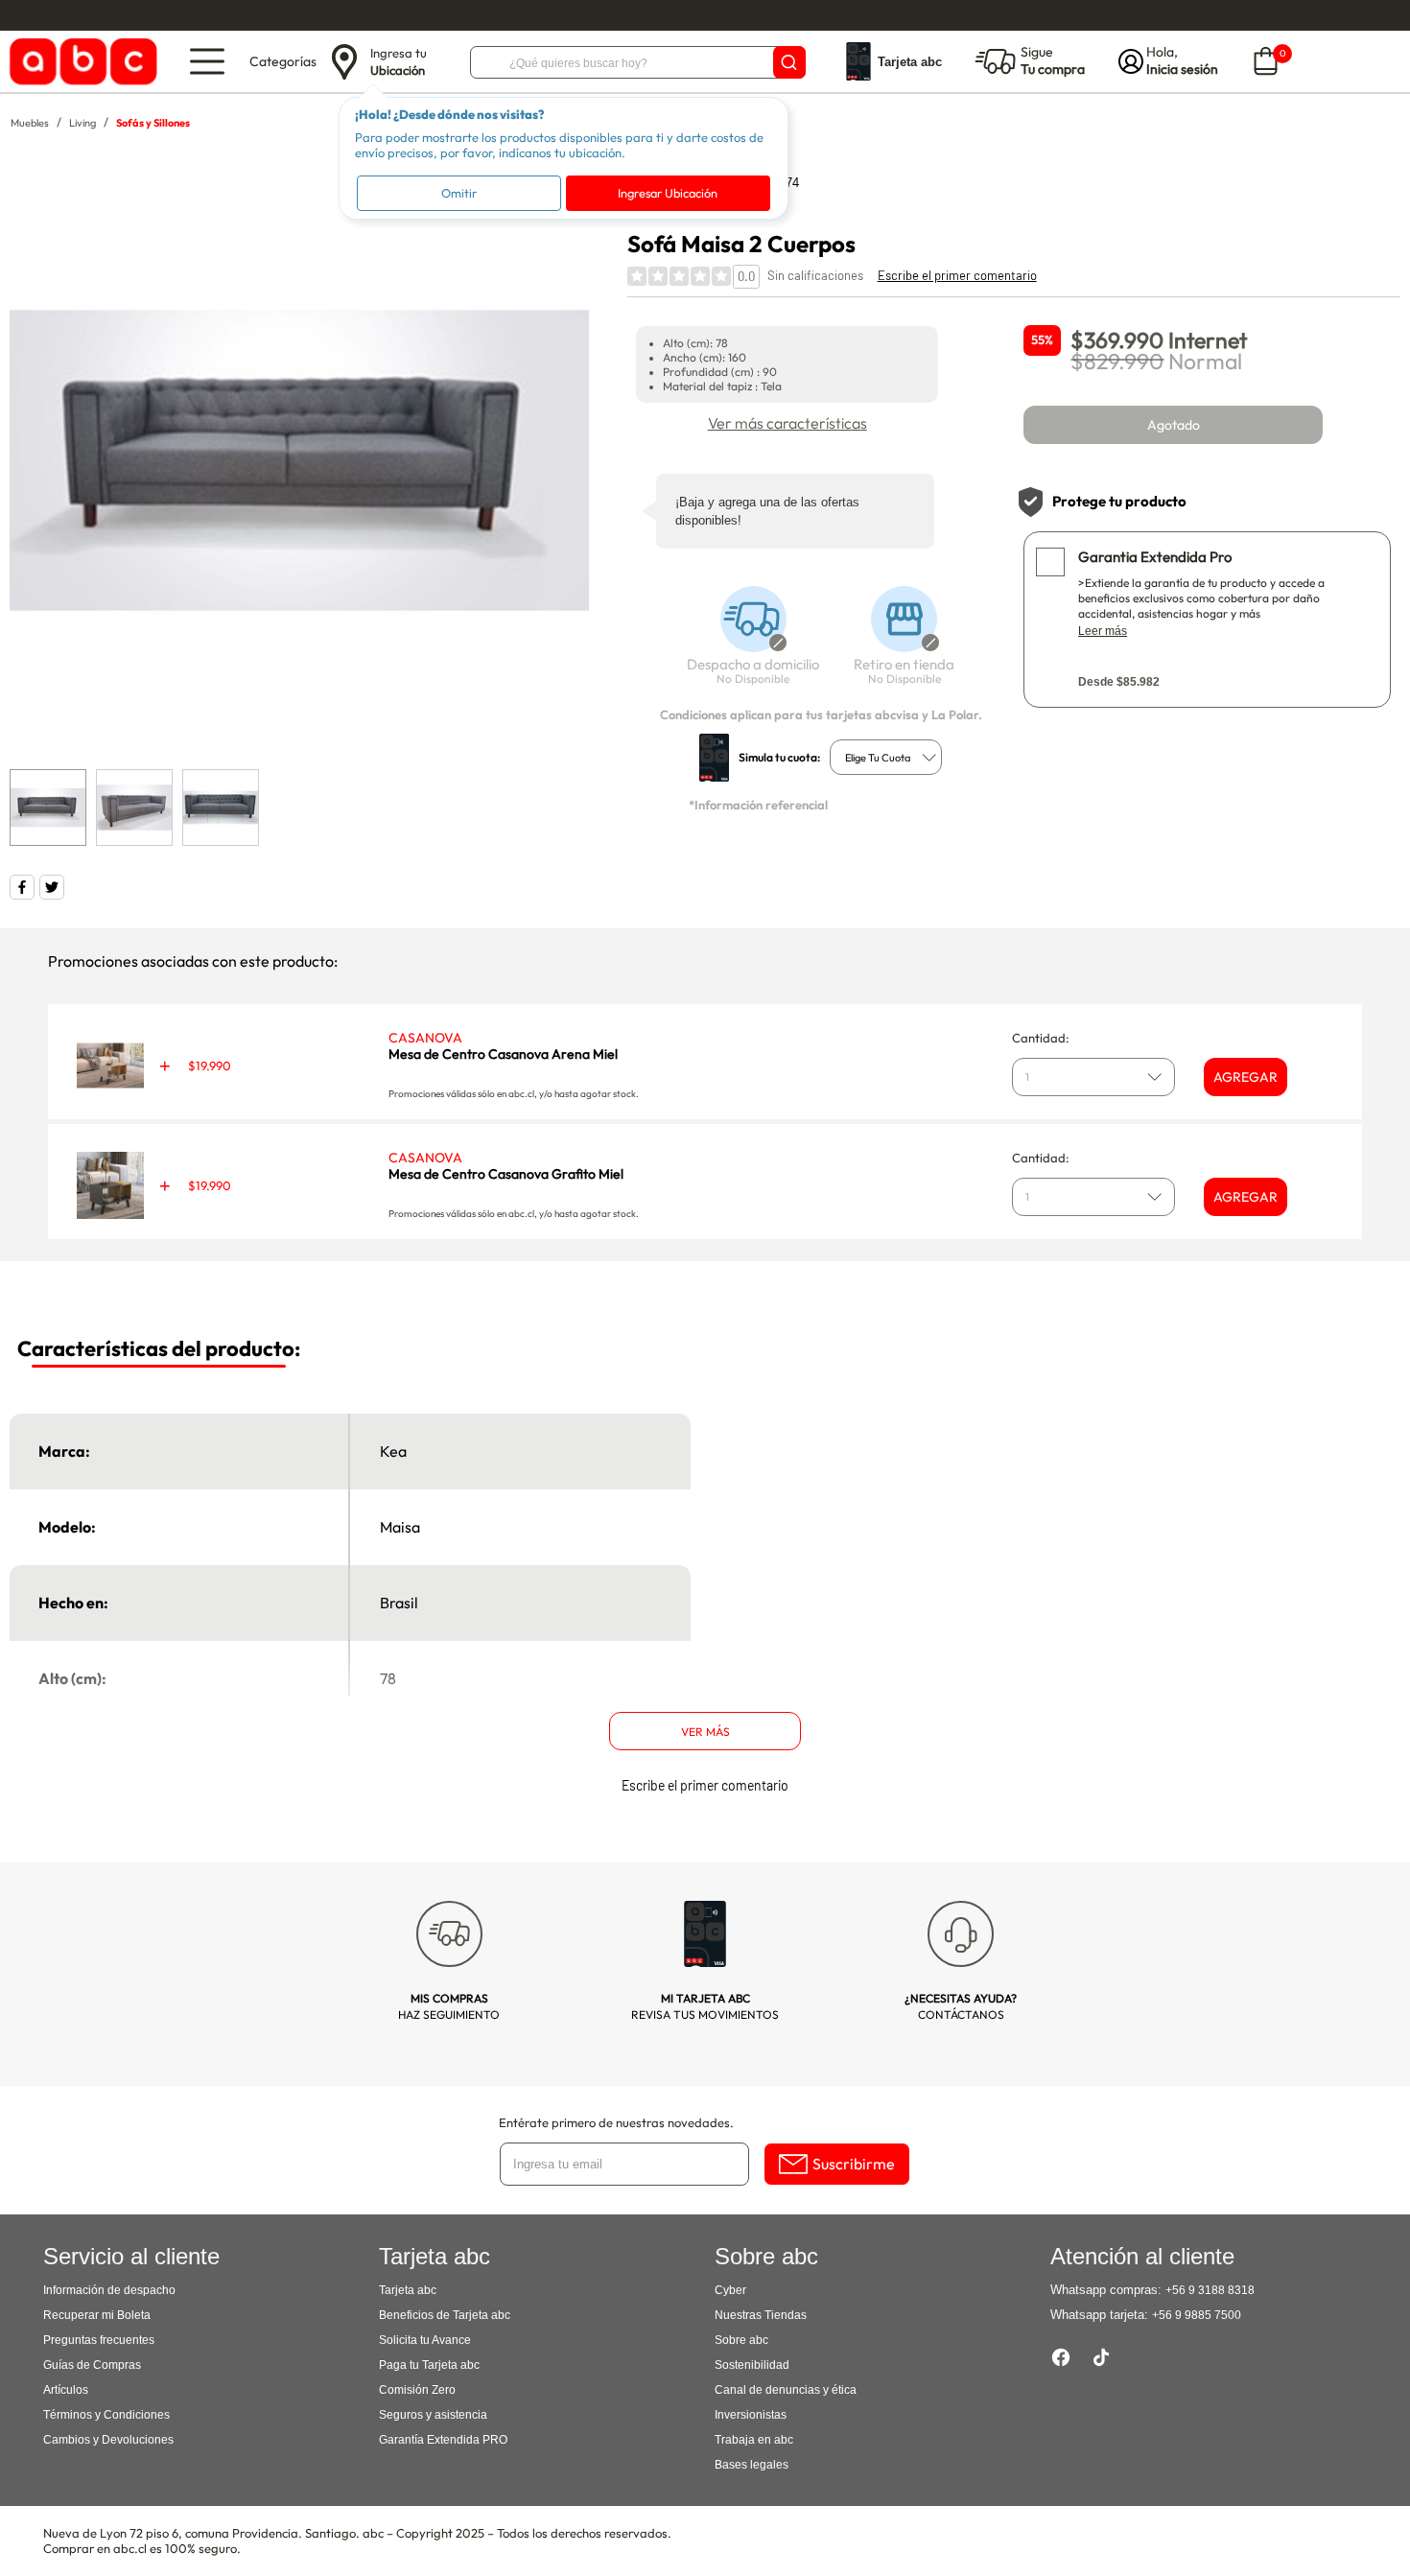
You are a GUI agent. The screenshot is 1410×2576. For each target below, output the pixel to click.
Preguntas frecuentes (99, 2340)
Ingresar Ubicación (668, 193)
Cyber (730, 2290)
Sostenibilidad (752, 2365)
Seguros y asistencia (433, 2415)
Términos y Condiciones (106, 2415)
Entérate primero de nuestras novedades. (616, 2122)
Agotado (1174, 425)
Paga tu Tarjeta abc (429, 2365)
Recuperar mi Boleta (97, 2315)
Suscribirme (854, 2164)
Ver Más (705, 1732)
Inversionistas (751, 2415)
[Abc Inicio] (80, 62)
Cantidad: (1041, 1038)
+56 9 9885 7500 (1197, 2315)
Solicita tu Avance (425, 2340)
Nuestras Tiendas (761, 2315)
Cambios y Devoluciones (108, 2440)
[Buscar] (789, 62)
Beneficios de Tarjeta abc (445, 2315)
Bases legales (752, 2465)
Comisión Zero (417, 2390)
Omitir (459, 193)
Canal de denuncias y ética (786, 2390)
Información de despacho (109, 2290)
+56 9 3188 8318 (1210, 2290)
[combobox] (886, 757)
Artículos (66, 2390)
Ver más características (787, 423)
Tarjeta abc (408, 2290)
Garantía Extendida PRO (443, 2440)
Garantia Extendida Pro (1155, 557)
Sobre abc (741, 2340)
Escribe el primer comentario (957, 275)
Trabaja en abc (754, 2440)
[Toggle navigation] (207, 61)
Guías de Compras (92, 2365)
